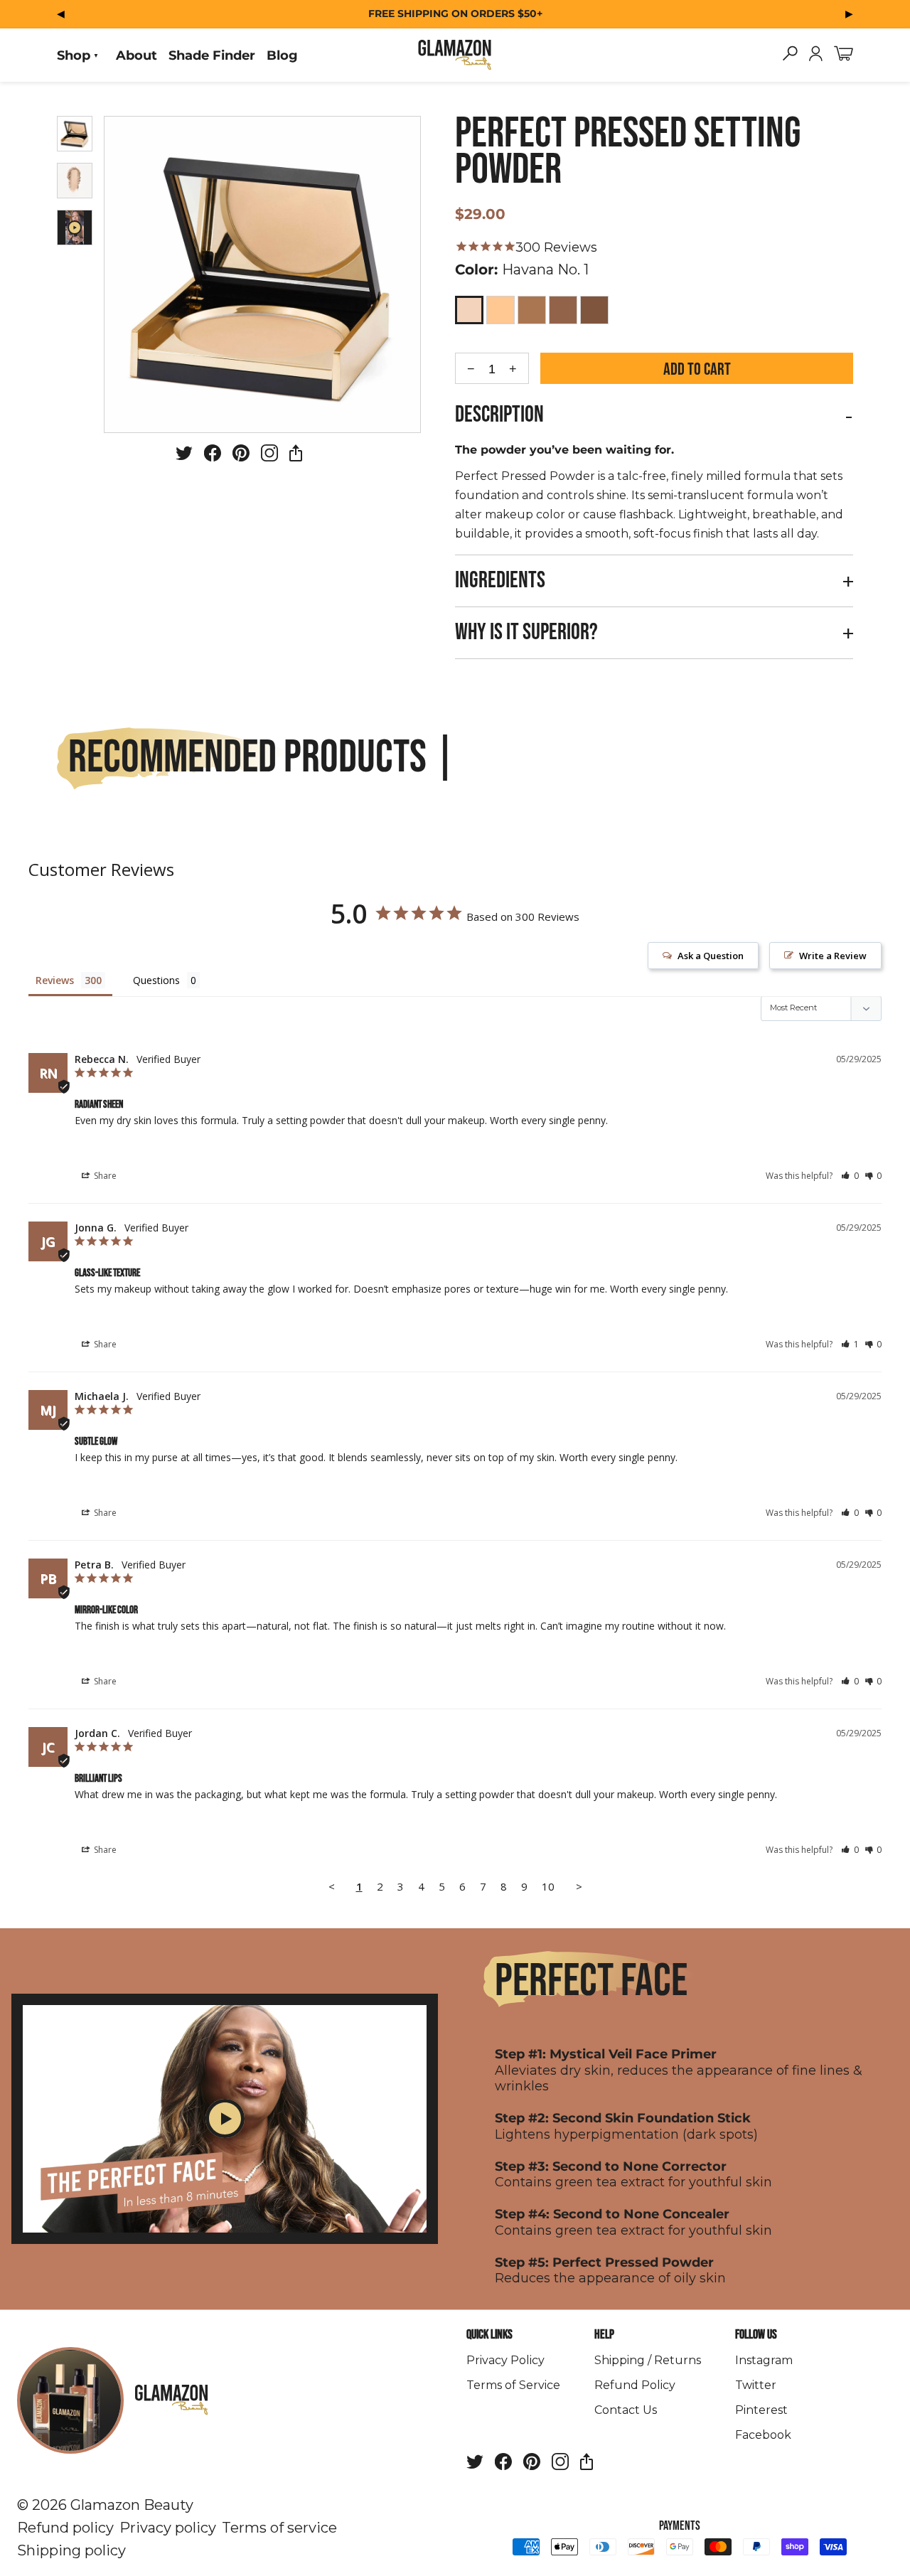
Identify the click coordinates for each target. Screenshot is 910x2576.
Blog (282, 55)
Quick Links (489, 2335)
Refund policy (65, 2528)
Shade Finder (212, 55)
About (136, 55)
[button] (850, 1176)
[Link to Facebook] (213, 456)
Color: (522, 269)
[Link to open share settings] (296, 456)
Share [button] (104, 1176)
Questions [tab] (156, 980)
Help (604, 2335)
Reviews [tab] (55, 980)
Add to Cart (697, 369)
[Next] (849, 13)
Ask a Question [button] (711, 956)
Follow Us (756, 2335)
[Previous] (61, 13)
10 (548, 1886)
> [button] (579, 1886)
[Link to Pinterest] (241, 456)
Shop (74, 55)
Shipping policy (71, 2550)
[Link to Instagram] (269, 456)
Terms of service (279, 2528)
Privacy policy (168, 2528)
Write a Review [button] (833, 956)
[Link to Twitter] (184, 456)
